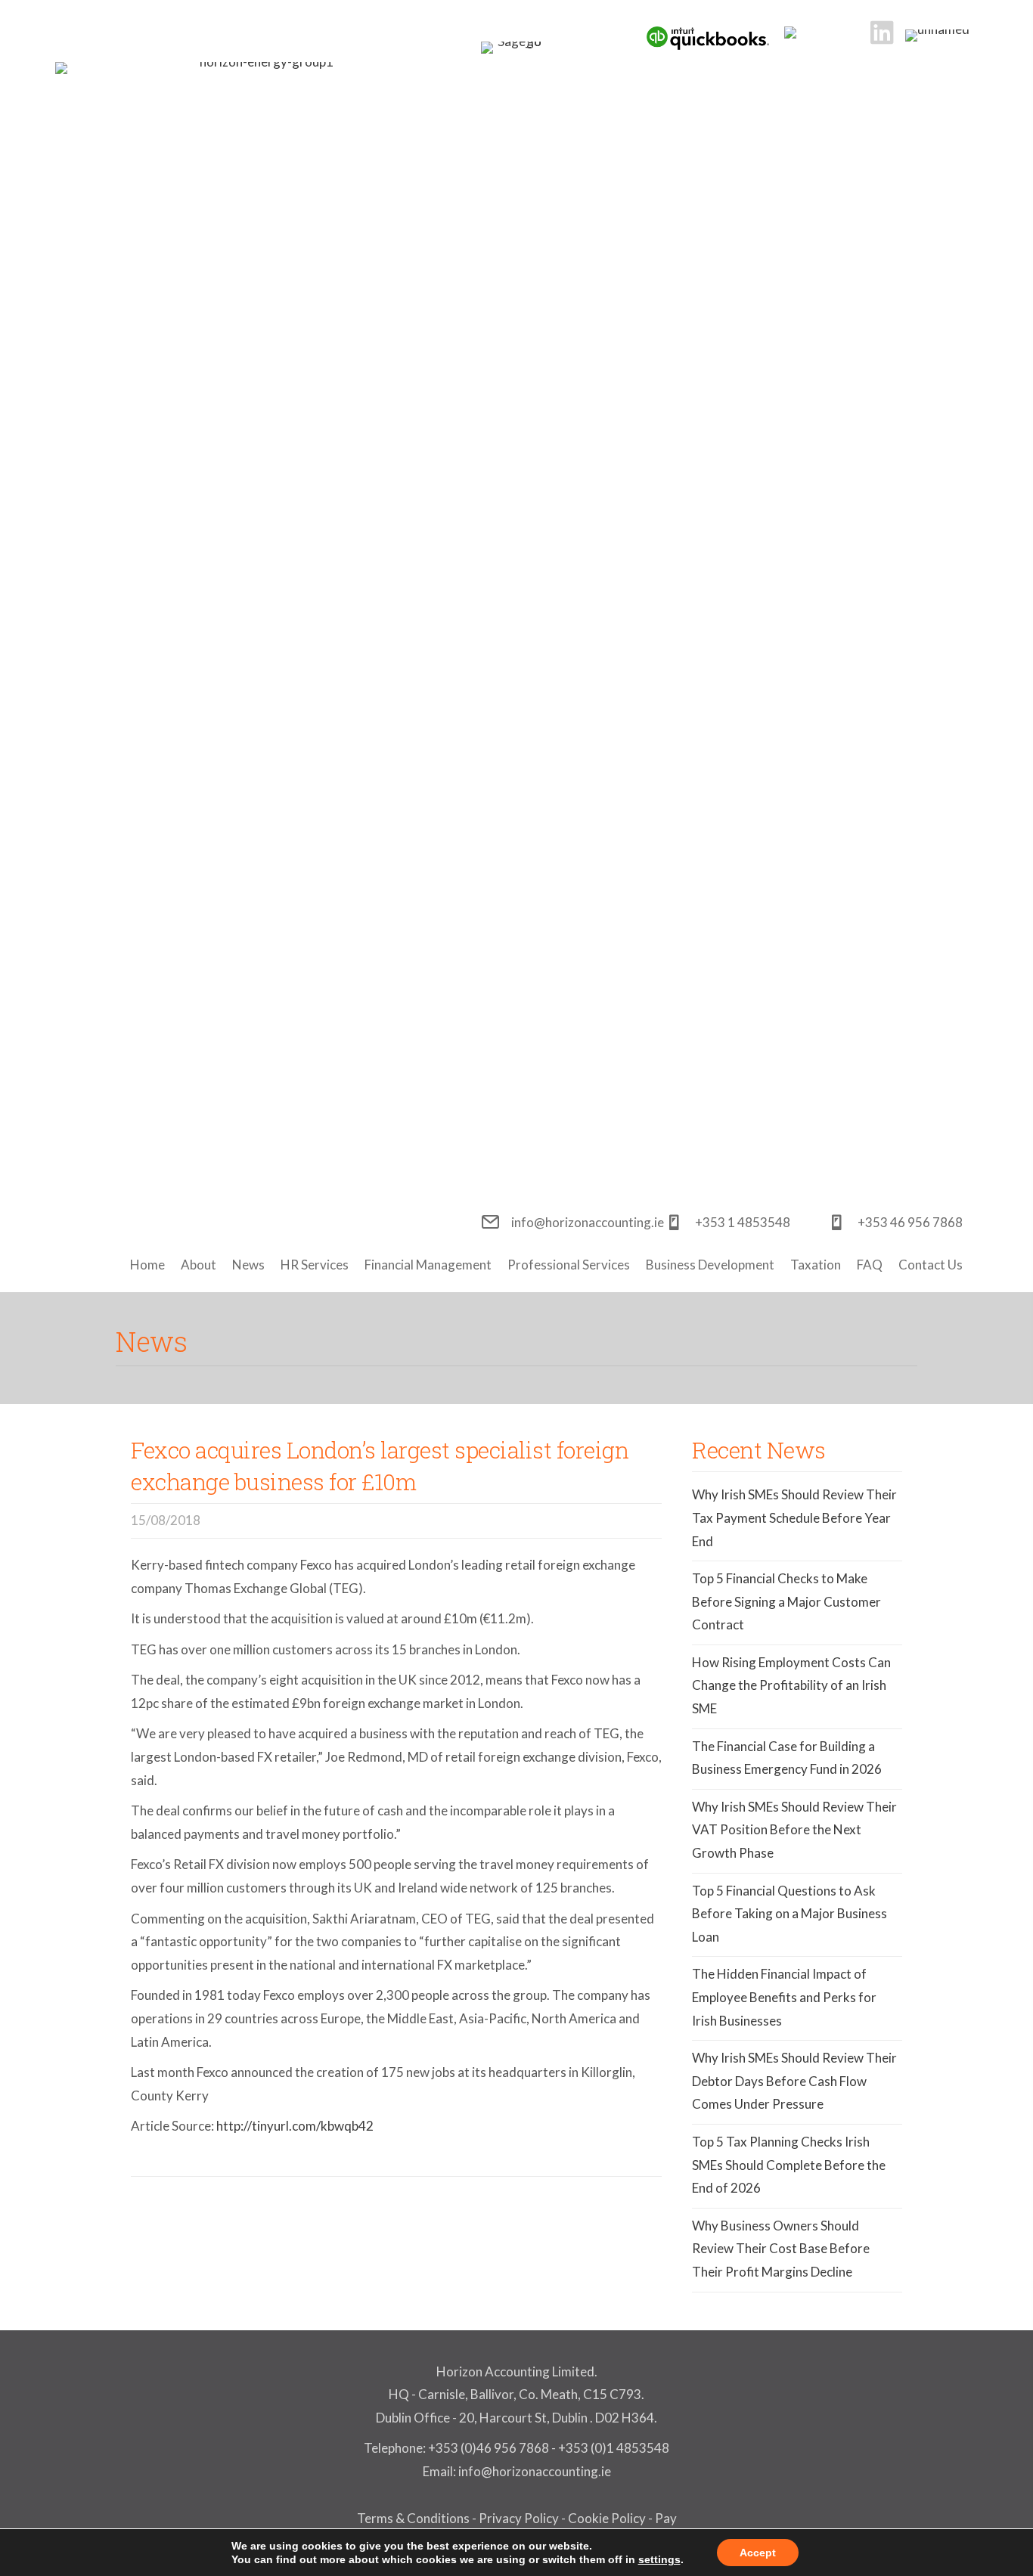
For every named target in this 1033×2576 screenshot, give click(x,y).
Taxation (816, 1265)
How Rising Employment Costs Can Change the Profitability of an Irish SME (791, 1685)
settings (659, 2559)
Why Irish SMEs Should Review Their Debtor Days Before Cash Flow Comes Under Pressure (794, 2081)
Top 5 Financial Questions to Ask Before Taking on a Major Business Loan (789, 1914)
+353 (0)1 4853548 (614, 2448)
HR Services (315, 1265)
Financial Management (428, 1265)
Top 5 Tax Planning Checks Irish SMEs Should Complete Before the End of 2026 (789, 2165)
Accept (758, 2553)
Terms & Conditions (413, 2518)
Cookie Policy (607, 2518)
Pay (666, 2518)
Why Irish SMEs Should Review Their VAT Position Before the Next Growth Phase (794, 1830)
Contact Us (931, 1265)
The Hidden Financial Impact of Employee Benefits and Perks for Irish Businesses (784, 1997)
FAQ (870, 1265)
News (248, 1265)
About (199, 1265)
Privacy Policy (519, 2518)
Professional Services (569, 1265)
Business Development (710, 1265)
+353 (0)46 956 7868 (489, 2448)
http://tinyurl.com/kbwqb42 (295, 2126)
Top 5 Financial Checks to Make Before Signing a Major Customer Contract (786, 1601)
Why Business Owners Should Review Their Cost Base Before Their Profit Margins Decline (781, 2249)
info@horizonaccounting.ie (534, 2471)
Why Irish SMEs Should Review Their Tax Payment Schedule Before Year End (794, 1517)
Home (147, 1265)
